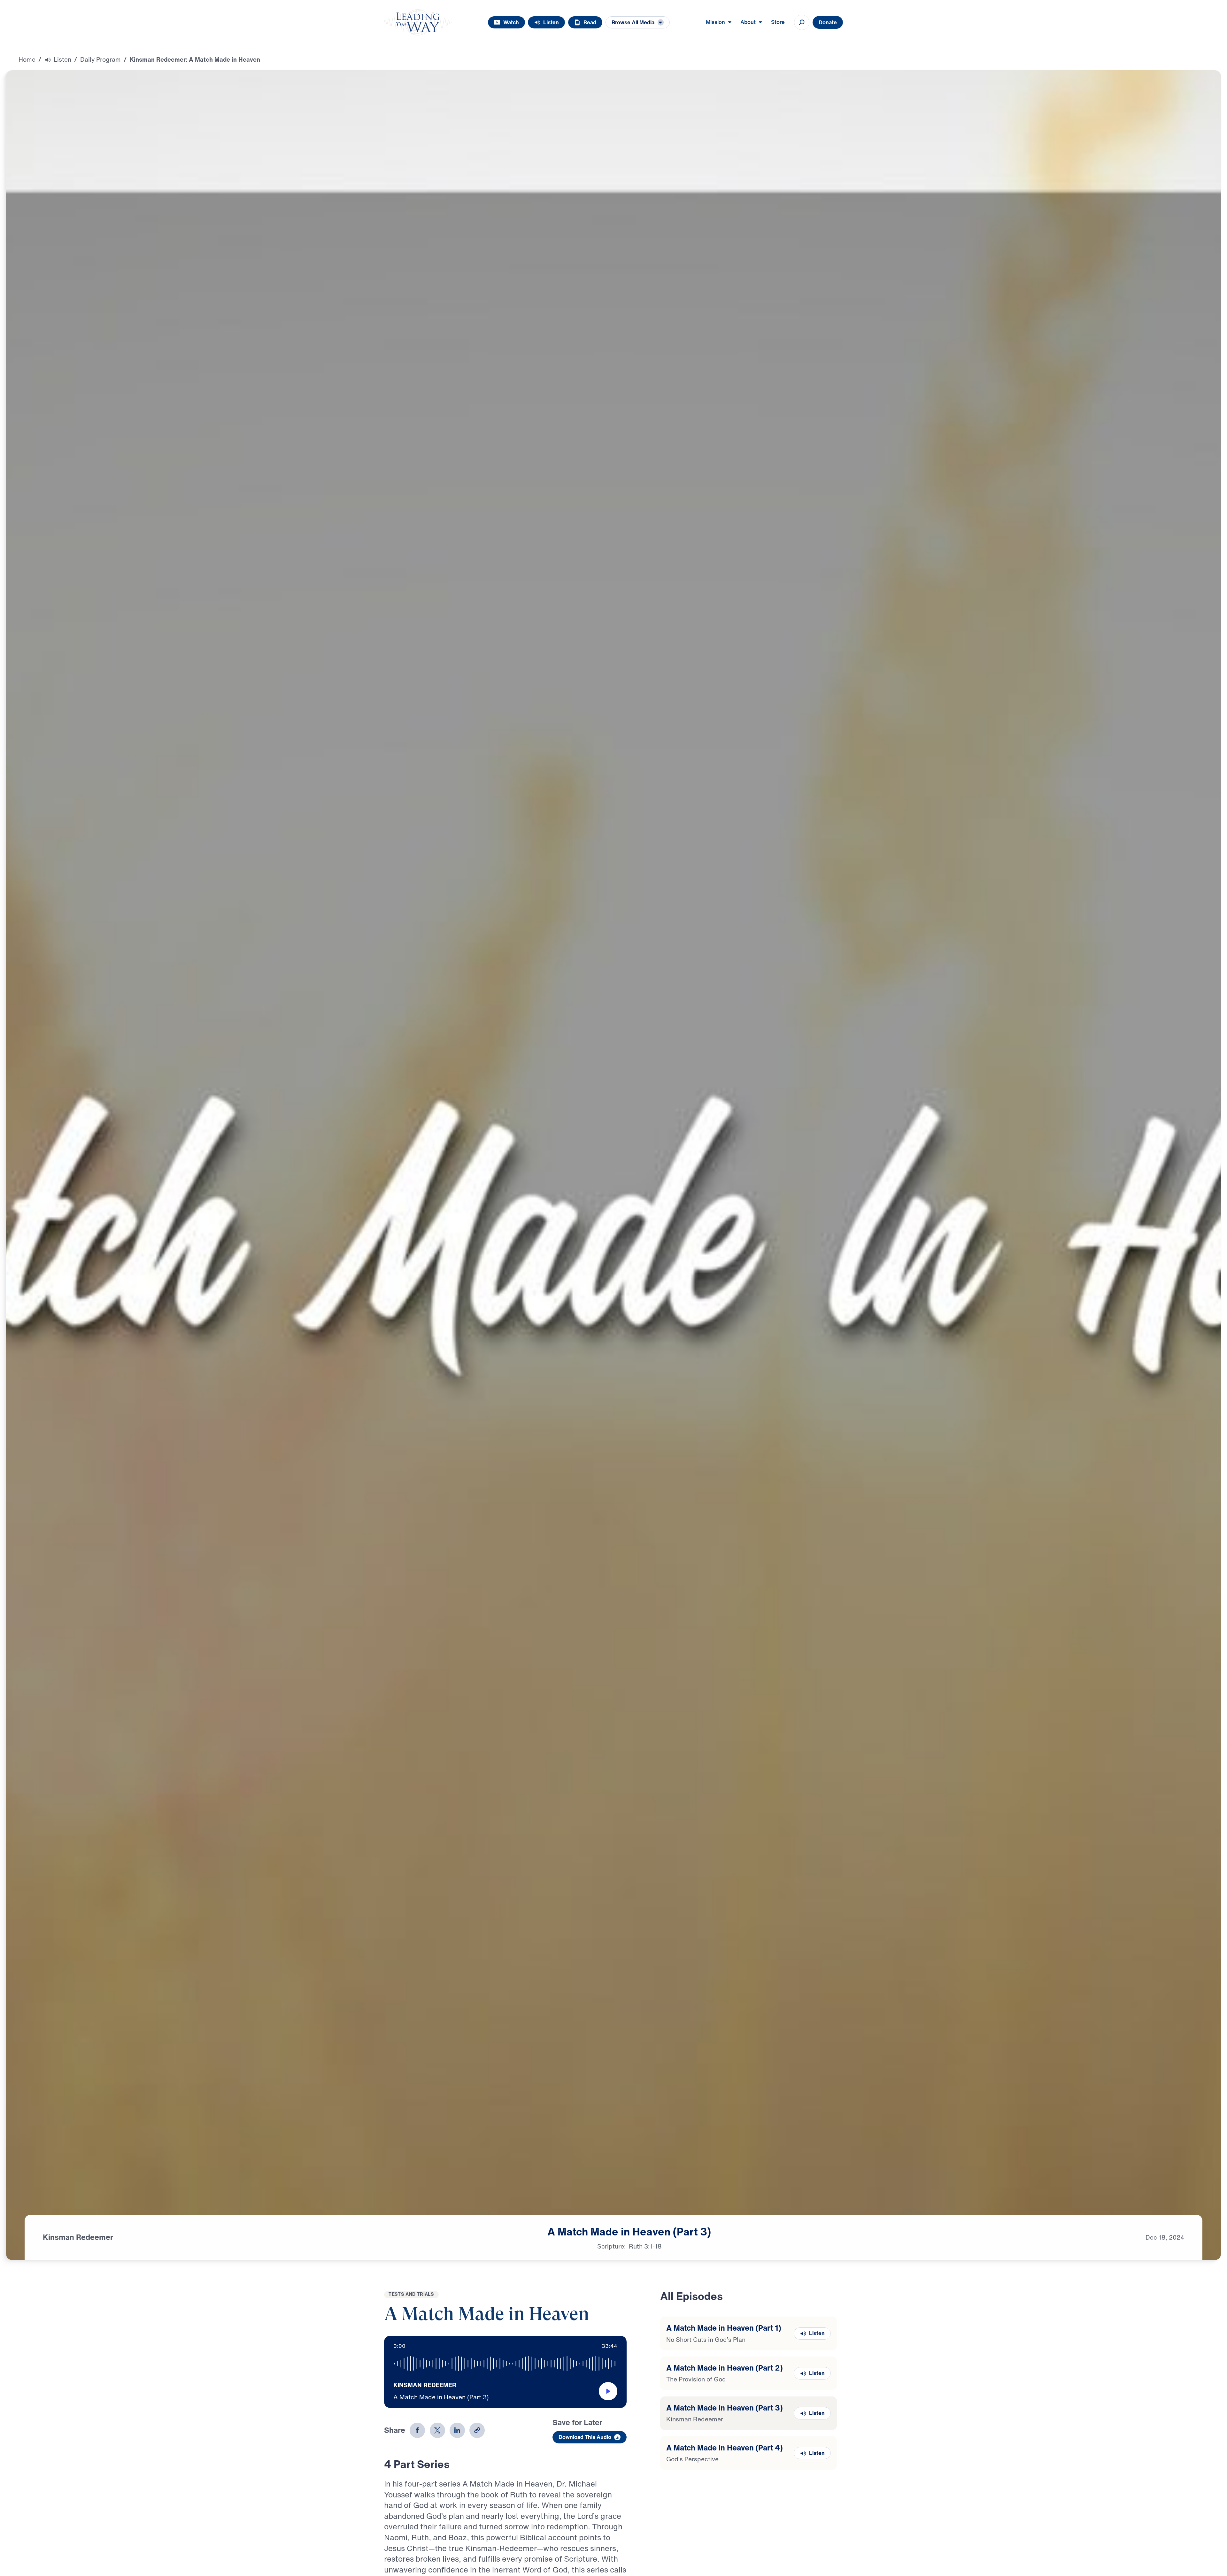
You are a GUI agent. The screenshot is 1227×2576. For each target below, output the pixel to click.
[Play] (608, 2391)
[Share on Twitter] (437, 2430)
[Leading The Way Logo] (418, 22)
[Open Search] (802, 22)
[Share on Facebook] (417, 2430)
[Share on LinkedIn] (457, 2430)
